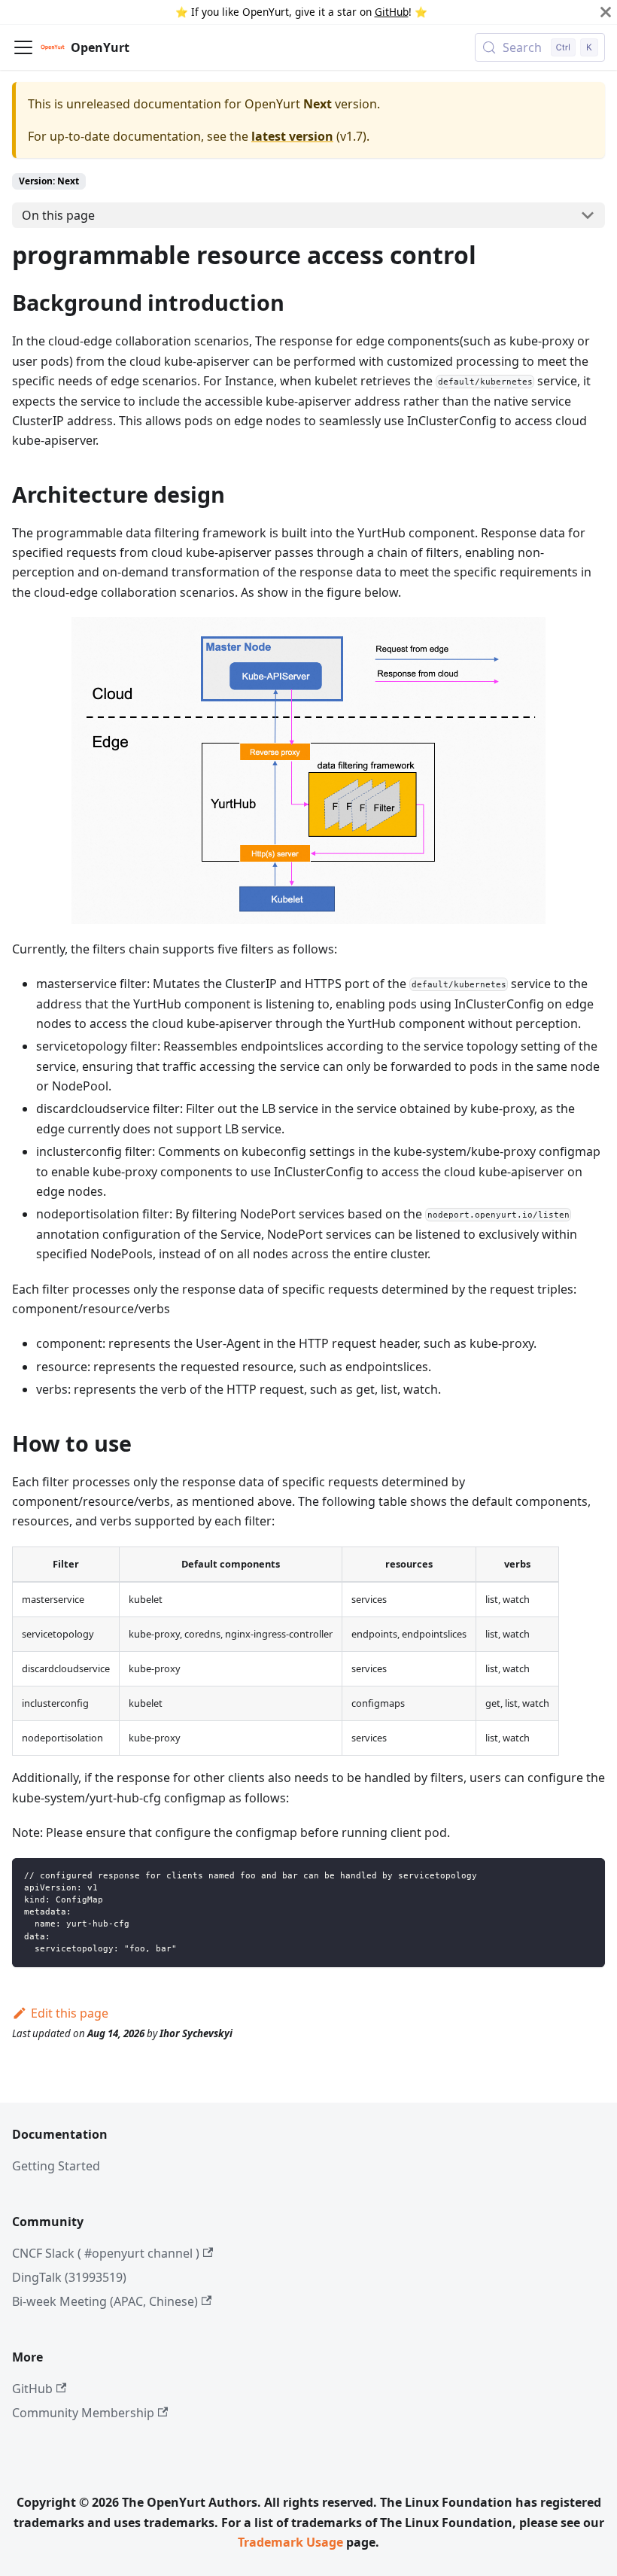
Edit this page (70, 2013)
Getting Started (56, 2166)
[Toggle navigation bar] (23, 47)
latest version (292, 136)
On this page (58, 215)
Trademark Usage (290, 2542)
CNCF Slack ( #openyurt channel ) (106, 2253)
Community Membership (83, 2413)
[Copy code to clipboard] (587, 1876)
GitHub (392, 12)
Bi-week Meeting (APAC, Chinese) (105, 2301)
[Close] (606, 12)
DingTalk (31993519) (69, 2277)
